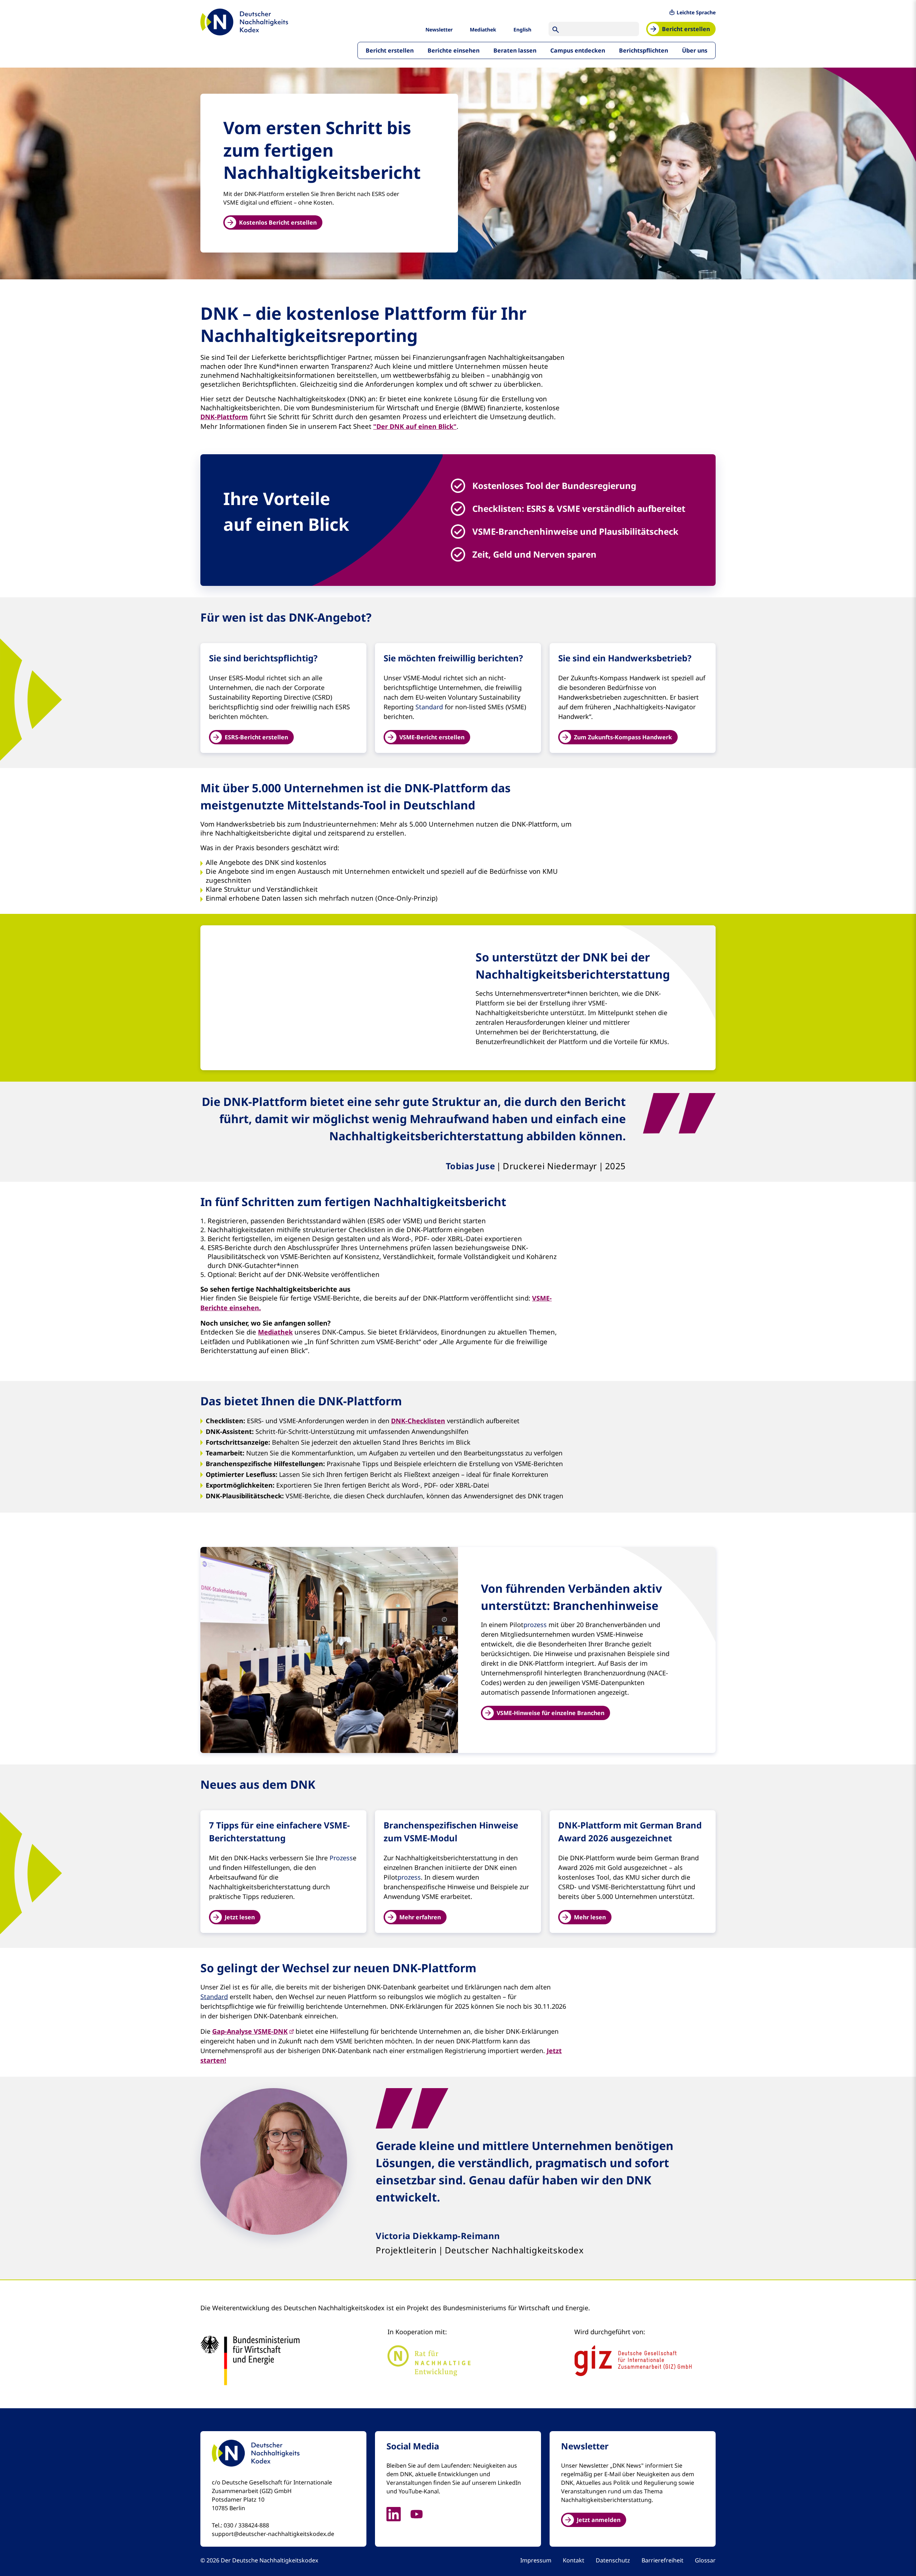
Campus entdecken (578, 50)
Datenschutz (613, 2560)
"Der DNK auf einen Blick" (415, 426)
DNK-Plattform (224, 417)
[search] (556, 29)
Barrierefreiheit (662, 2560)
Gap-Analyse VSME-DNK (250, 2031)
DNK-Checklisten (418, 1421)
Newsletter (439, 30)
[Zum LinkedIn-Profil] (398, 2513)
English (522, 30)
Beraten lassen (515, 50)
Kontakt (574, 2560)
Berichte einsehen (454, 50)
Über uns (695, 50)
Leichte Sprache (696, 12)
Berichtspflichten (644, 50)
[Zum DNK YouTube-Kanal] (421, 2513)
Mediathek (483, 30)
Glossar (705, 2560)
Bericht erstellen (390, 50)
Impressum (536, 2560)
